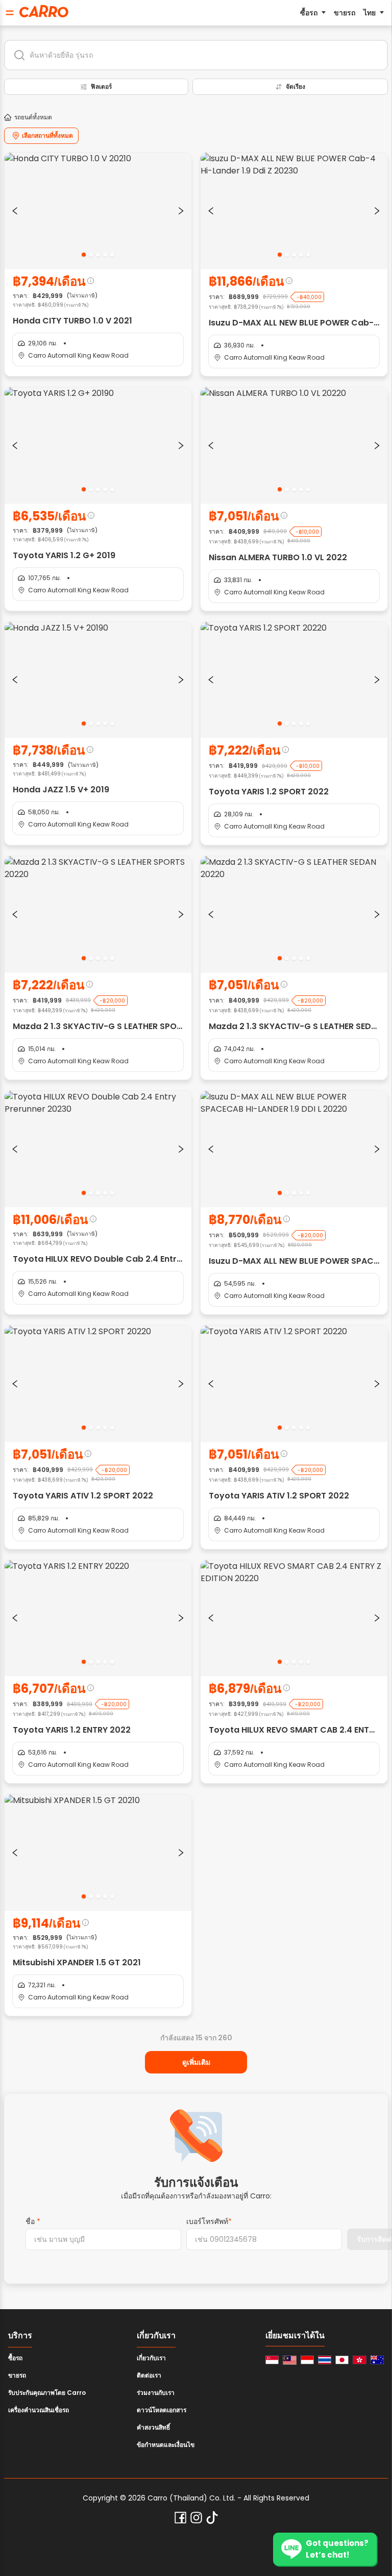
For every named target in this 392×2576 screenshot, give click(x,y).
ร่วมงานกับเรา (156, 2393)
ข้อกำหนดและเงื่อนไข (166, 2445)
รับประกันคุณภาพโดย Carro (47, 2393)
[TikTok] (212, 2518)
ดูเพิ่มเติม (196, 2062)
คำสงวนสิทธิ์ (153, 2427)
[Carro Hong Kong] (359, 2360)
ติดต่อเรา (149, 2375)
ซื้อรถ (309, 13)
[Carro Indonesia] (307, 2360)
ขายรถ (345, 13)
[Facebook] (180, 2518)
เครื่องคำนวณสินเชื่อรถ (39, 2410)
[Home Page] (44, 11)
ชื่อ (33, 2221)
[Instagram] (196, 2518)
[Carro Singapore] (272, 2360)
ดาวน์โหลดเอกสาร (162, 2410)
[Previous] (15, 211)
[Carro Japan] (342, 2360)
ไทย (370, 13)
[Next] (181, 211)
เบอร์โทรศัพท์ (209, 2221)
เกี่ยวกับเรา (151, 2358)
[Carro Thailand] (325, 2360)
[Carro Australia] (377, 2360)
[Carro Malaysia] (289, 2360)
